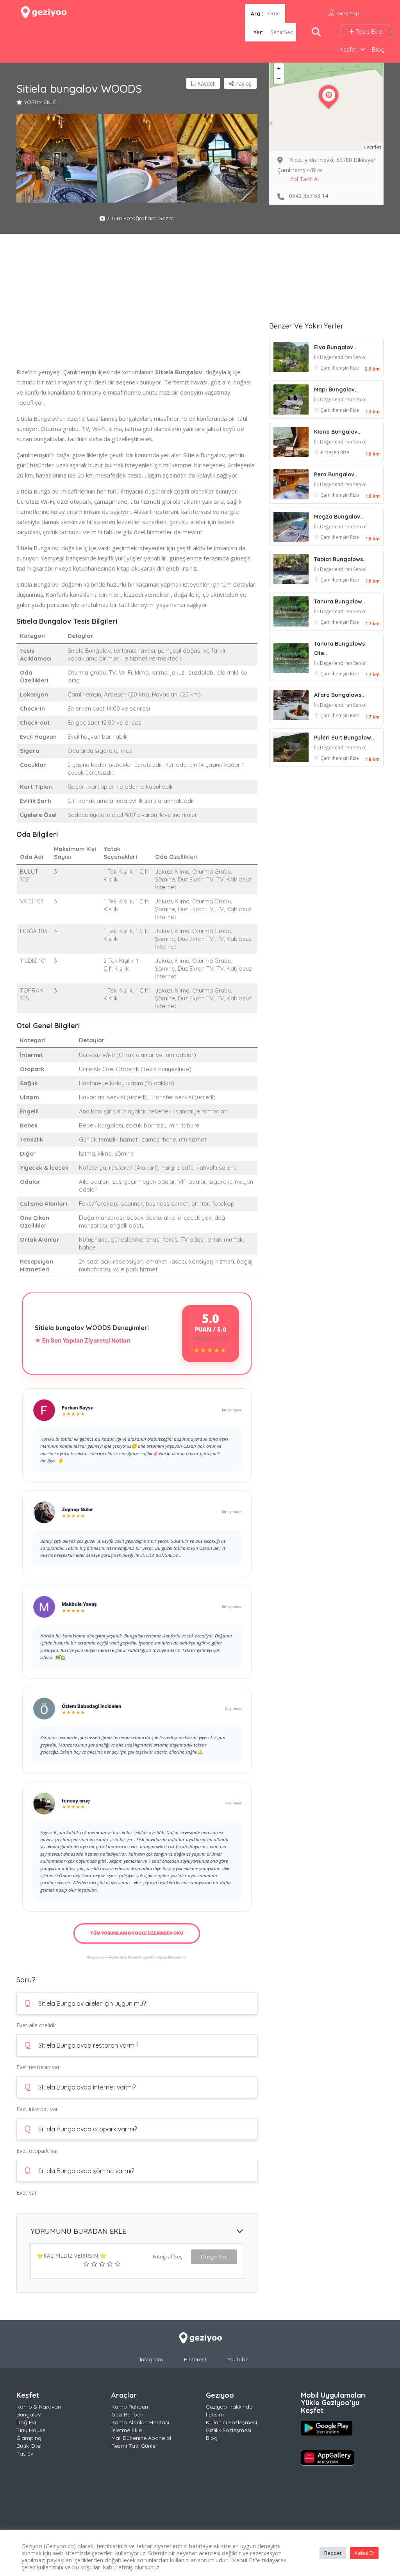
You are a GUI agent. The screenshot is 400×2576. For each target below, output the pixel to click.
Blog (378, 49)
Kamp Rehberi (130, 2407)
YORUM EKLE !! (42, 102)
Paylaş (243, 83)
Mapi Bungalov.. (336, 390)
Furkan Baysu (78, 1408)
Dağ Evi (26, 2422)
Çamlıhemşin (335, 368)
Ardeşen (330, 452)
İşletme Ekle (127, 2430)
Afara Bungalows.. (339, 695)
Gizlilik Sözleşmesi (229, 2430)
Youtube (238, 2359)
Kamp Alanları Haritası (140, 2422)
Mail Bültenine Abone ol (141, 2438)
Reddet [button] (333, 2553)
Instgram (151, 2359)
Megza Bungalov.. (339, 517)
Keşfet (348, 49)
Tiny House (31, 2430)
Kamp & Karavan (39, 2407)
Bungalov (29, 2414)
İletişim (215, 2414)
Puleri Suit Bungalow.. (344, 738)
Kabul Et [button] (364, 2553)
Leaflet (372, 147)
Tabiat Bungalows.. (340, 559)
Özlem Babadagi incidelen (92, 1706)
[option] (57, 158)
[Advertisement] (137, 312)
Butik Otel (29, 2446)
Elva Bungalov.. (335, 347)
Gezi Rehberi (127, 2414)
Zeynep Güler (77, 1509)
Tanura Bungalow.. (340, 601)
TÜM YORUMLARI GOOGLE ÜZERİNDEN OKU (137, 1933)
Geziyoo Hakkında (229, 2407)
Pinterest (195, 2359)
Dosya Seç (214, 2256)
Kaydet (205, 83)
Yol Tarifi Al (304, 179)
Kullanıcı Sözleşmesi (231, 2422)
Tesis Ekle (368, 31)
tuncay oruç (76, 1801)
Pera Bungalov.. (336, 474)
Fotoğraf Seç (168, 2256)
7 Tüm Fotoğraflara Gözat (139, 218)
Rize (354, 368)
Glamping (29, 2438)
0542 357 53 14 (309, 196)
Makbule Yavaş (79, 1604)
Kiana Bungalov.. (337, 432)
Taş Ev (25, 2454)
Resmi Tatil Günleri (135, 2446)
